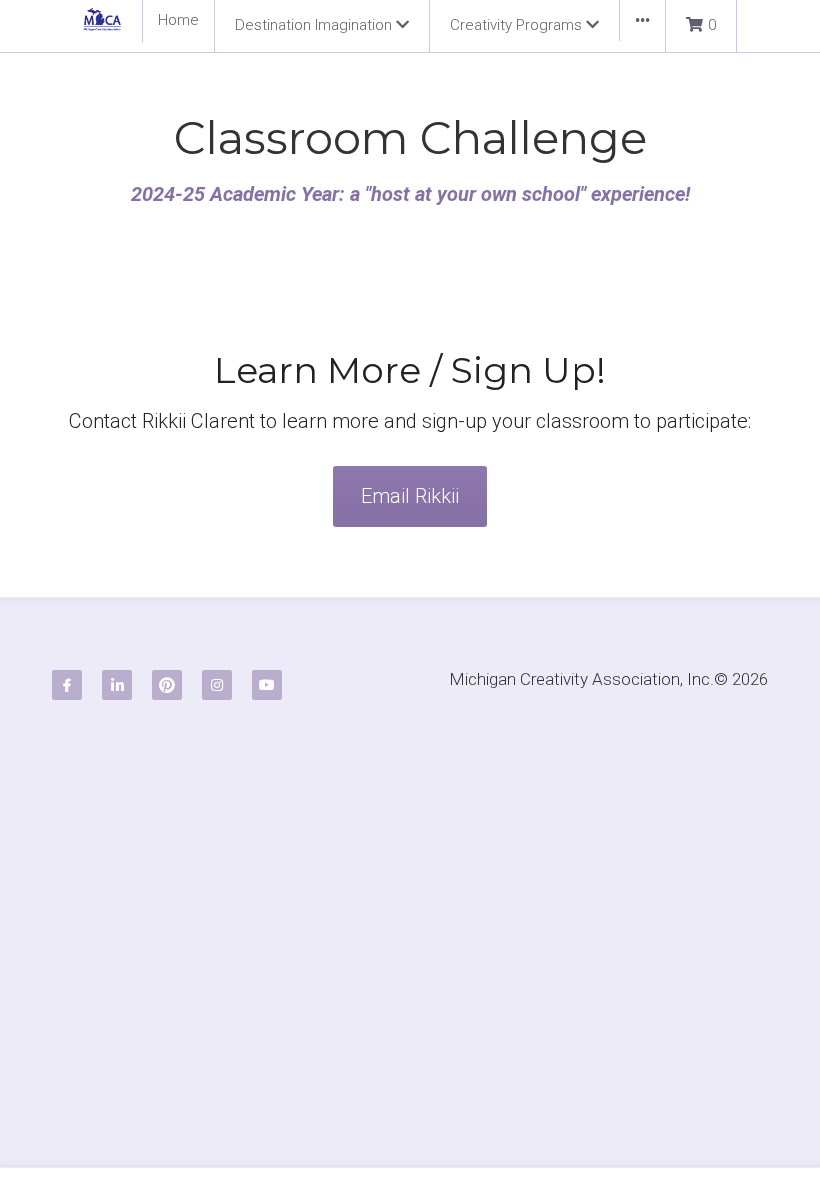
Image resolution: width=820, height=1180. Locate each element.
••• (642, 20)
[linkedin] (117, 615)
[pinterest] (167, 615)
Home (178, 20)
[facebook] (67, 615)
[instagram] (217, 615)
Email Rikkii (410, 426)
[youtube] (267, 615)
